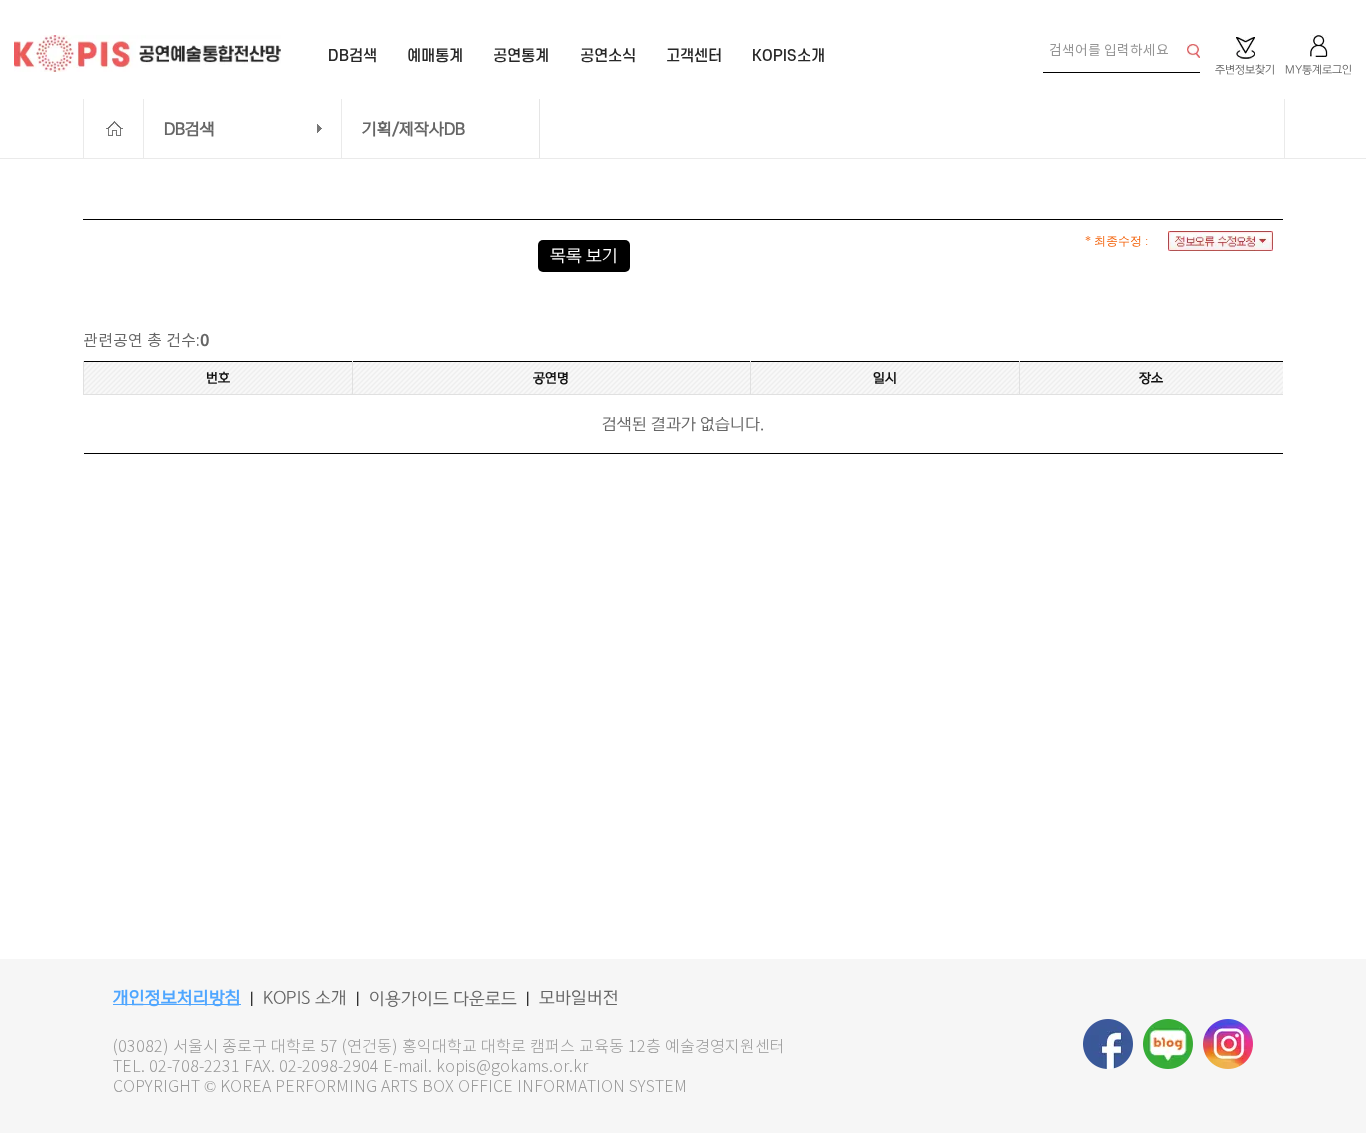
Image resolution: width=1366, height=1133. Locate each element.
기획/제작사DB (413, 129)
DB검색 (189, 129)
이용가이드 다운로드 (443, 999)
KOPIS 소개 (305, 998)
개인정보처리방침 (177, 998)
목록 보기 (584, 256)
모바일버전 (579, 998)
